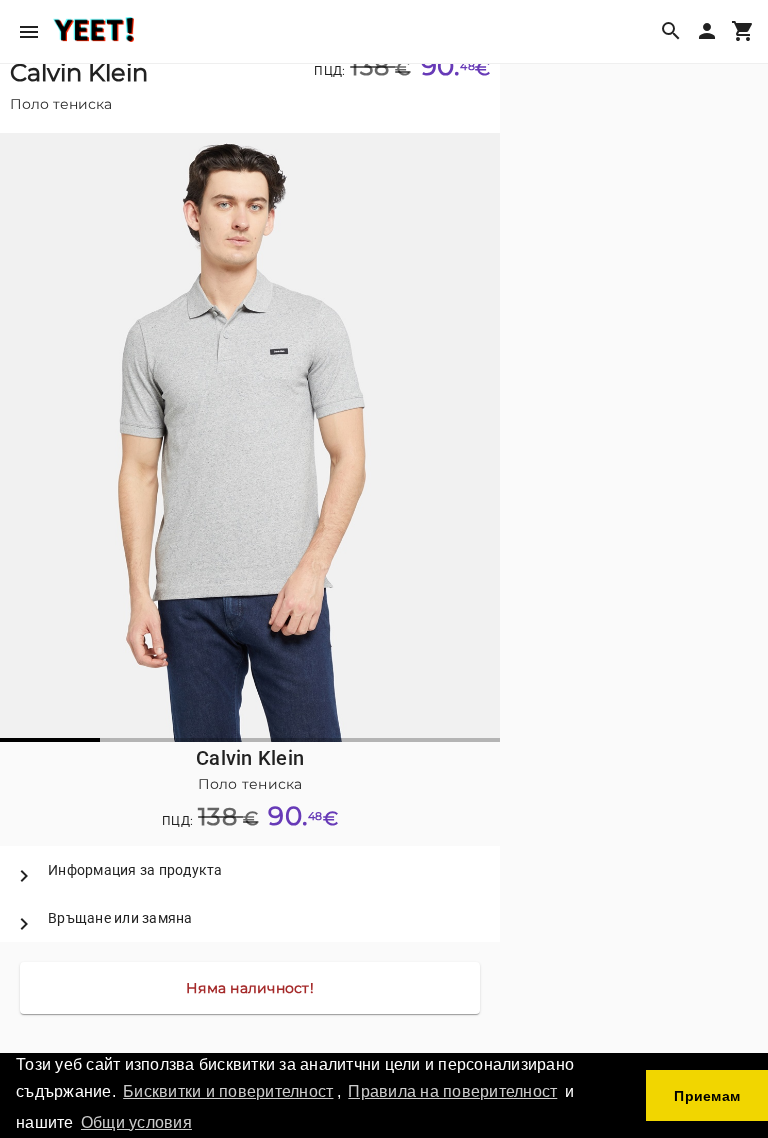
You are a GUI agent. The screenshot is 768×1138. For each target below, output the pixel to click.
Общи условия (136, 1122)
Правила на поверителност (452, 1091)
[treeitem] (250, 870)
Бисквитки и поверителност (228, 1091)
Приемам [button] (707, 1096)
